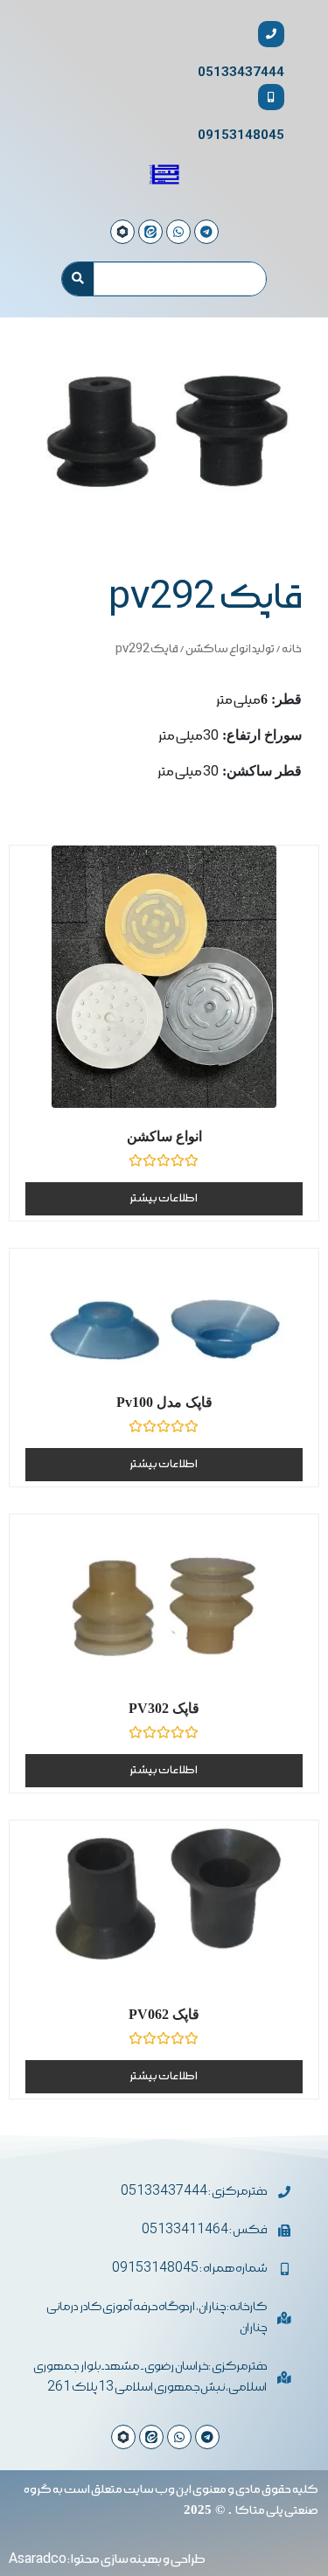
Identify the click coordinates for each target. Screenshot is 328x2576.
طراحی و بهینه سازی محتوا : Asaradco (107, 2559)
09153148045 (241, 135)
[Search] (78, 279)
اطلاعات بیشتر (164, 1198)
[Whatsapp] (179, 2437)
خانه (292, 649)
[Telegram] (207, 2437)
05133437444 (241, 72)
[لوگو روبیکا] (123, 2437)
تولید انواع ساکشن (230, 649)
